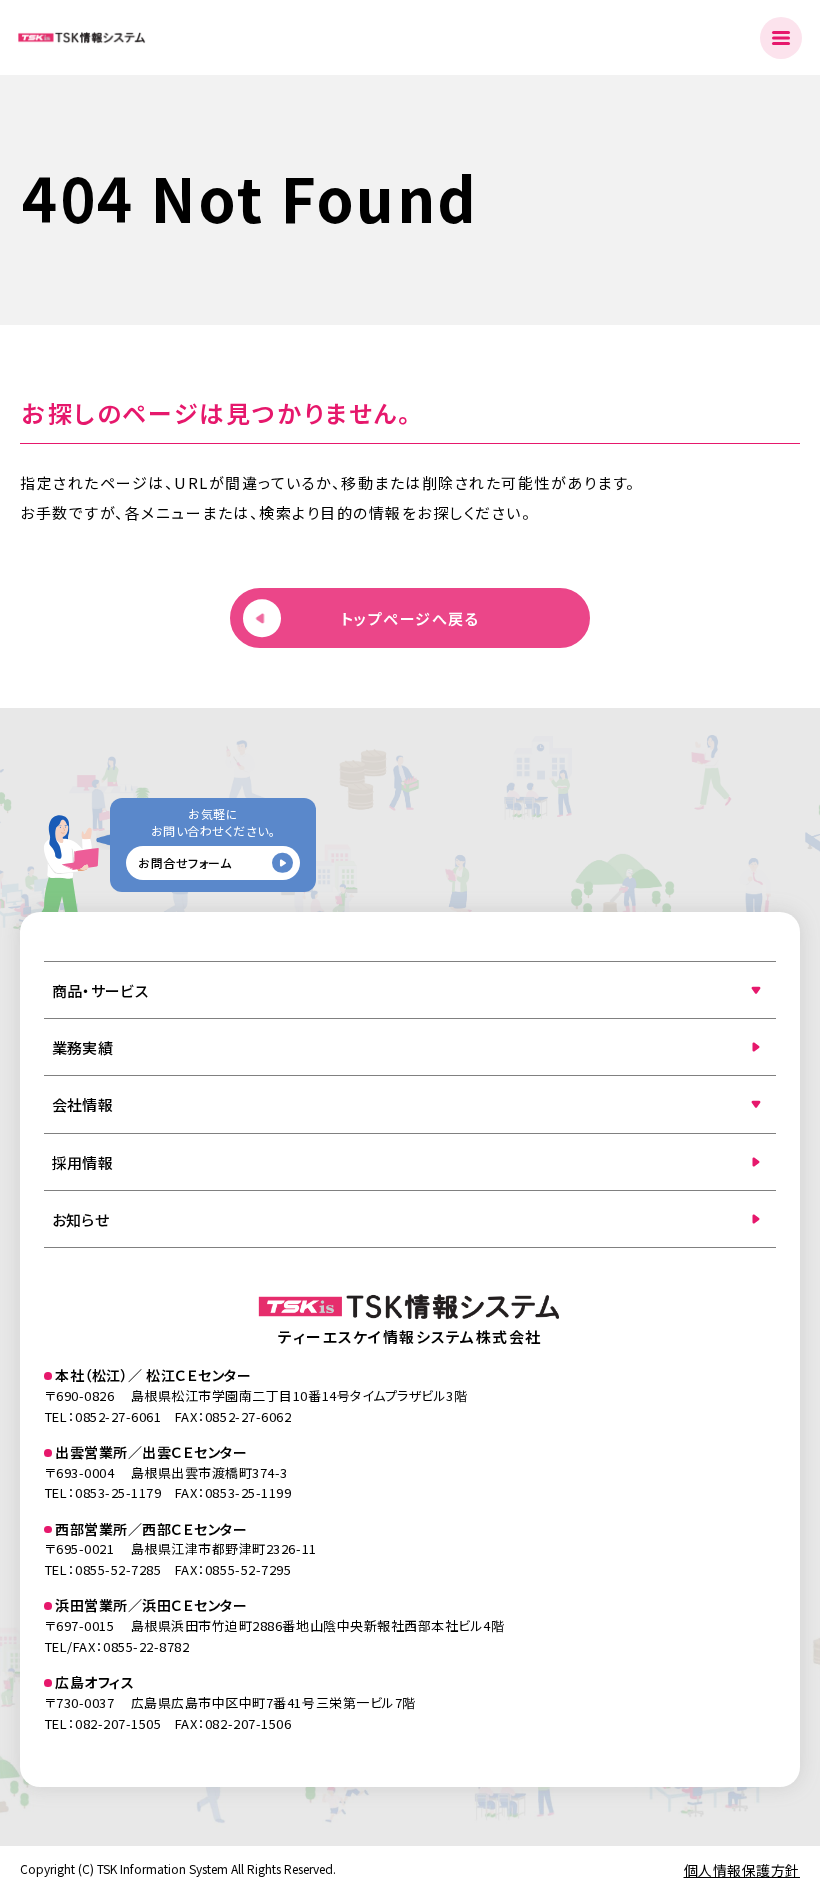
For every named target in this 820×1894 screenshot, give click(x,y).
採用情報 (82, 1162)
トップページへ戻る (410, 618)
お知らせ (80, 1219)
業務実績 (82, 1047)
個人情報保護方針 (742, 1870)
